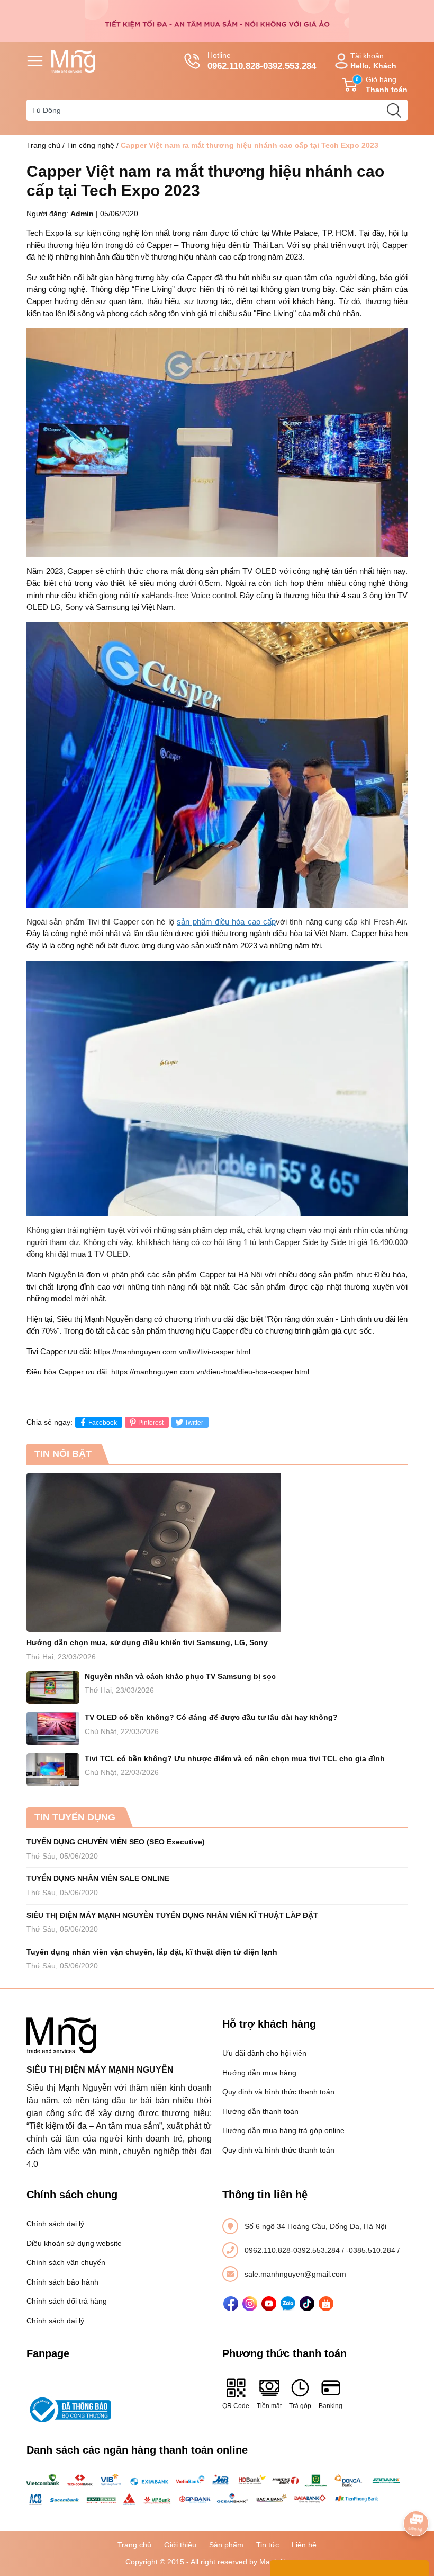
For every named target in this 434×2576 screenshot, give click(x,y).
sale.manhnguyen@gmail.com (295, 2274)
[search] (394, 110)
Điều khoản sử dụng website (74, 2243)
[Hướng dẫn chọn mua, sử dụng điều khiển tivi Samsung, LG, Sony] (217, 1552)
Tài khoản (373, 61)
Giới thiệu (180, 2545)
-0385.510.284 (372, 2250)
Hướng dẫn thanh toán (260, 2111)
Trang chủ (43, 145)
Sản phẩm (226, 2545)
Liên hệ (304, 2545)
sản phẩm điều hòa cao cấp (226, 922)
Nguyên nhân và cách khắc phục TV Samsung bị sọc (180, 1676)
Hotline (262, 61)
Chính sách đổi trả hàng (67, 2301)
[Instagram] (250, 2304)
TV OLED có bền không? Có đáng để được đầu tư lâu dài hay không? (211, 1717)
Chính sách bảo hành (62, 2282)
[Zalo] (288, 2304)
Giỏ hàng (382, 85)
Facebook (103, 1423)
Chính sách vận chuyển (66, 2262)
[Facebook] (231, 2304)
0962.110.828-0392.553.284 (293, 2250)
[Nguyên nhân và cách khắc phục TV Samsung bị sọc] (53, 1688)
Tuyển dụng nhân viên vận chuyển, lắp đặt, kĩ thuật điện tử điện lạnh (152, 1952)
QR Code (236, 2406)
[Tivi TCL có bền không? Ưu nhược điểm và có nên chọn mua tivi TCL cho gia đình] (53, 1770)
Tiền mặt (269, 2406)
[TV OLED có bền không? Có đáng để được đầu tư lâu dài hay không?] (53, 1729)
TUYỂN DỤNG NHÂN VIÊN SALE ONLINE (98, 1878)
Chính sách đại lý (55, 2224)
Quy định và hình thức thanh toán (278, 2092)
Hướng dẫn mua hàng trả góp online (283, 2130)
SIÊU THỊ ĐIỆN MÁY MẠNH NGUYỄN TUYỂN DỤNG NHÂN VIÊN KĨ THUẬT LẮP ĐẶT (172, 1915)
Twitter (194, 1423)
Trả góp (300, 2406)
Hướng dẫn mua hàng (259, 2073)
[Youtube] (269, 2304)
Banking (331, 2406)
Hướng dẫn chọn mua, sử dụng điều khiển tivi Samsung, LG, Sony (147, 1642)
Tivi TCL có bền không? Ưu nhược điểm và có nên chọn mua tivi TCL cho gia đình (235, 1758)
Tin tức (268, 2545)
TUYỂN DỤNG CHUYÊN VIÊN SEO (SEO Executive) (116, 1842)
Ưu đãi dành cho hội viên (264, 2053)
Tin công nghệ (91, 145)
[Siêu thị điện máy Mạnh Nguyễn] (217, 20)
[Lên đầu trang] (416, 2494)
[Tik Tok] (307, 2304)
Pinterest (151, 1423)
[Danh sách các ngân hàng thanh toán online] (217, 2490)
